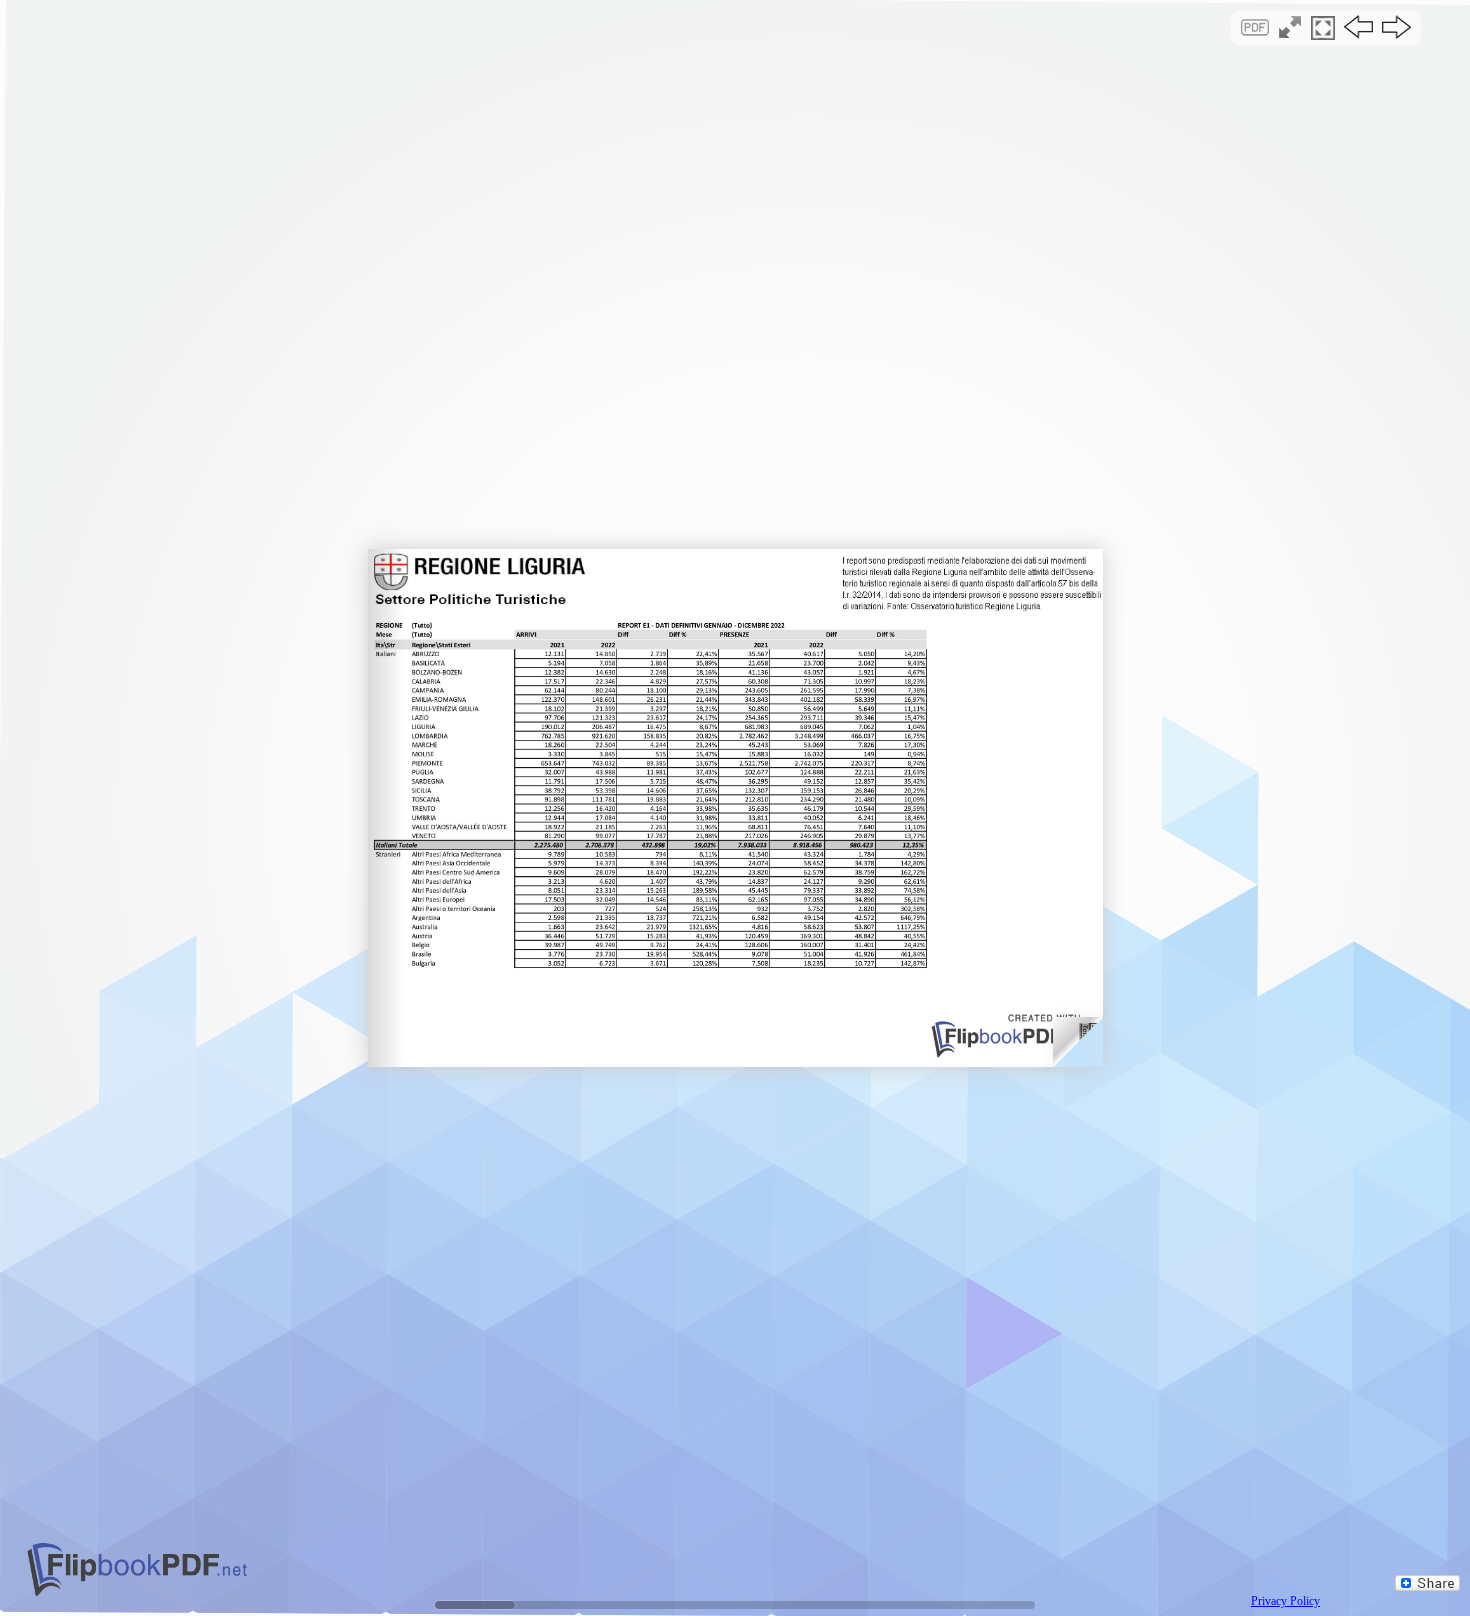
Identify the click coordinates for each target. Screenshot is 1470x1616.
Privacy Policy (1285, 1601)
